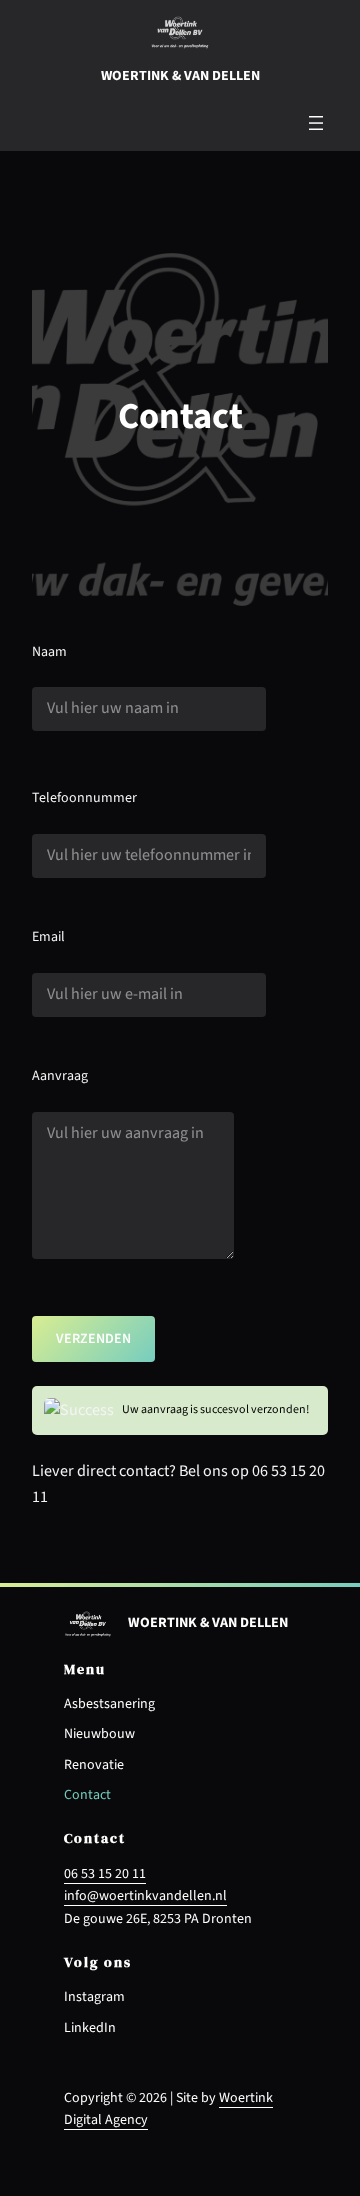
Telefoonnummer (84, 798)
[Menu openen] (316, 123)
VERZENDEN (93, 1339)
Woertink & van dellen (180, 76)
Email (48, 937)
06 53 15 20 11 (105, 1874)
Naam (49, 652)
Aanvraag (60, 1076)
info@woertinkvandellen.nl (145, 1896)
